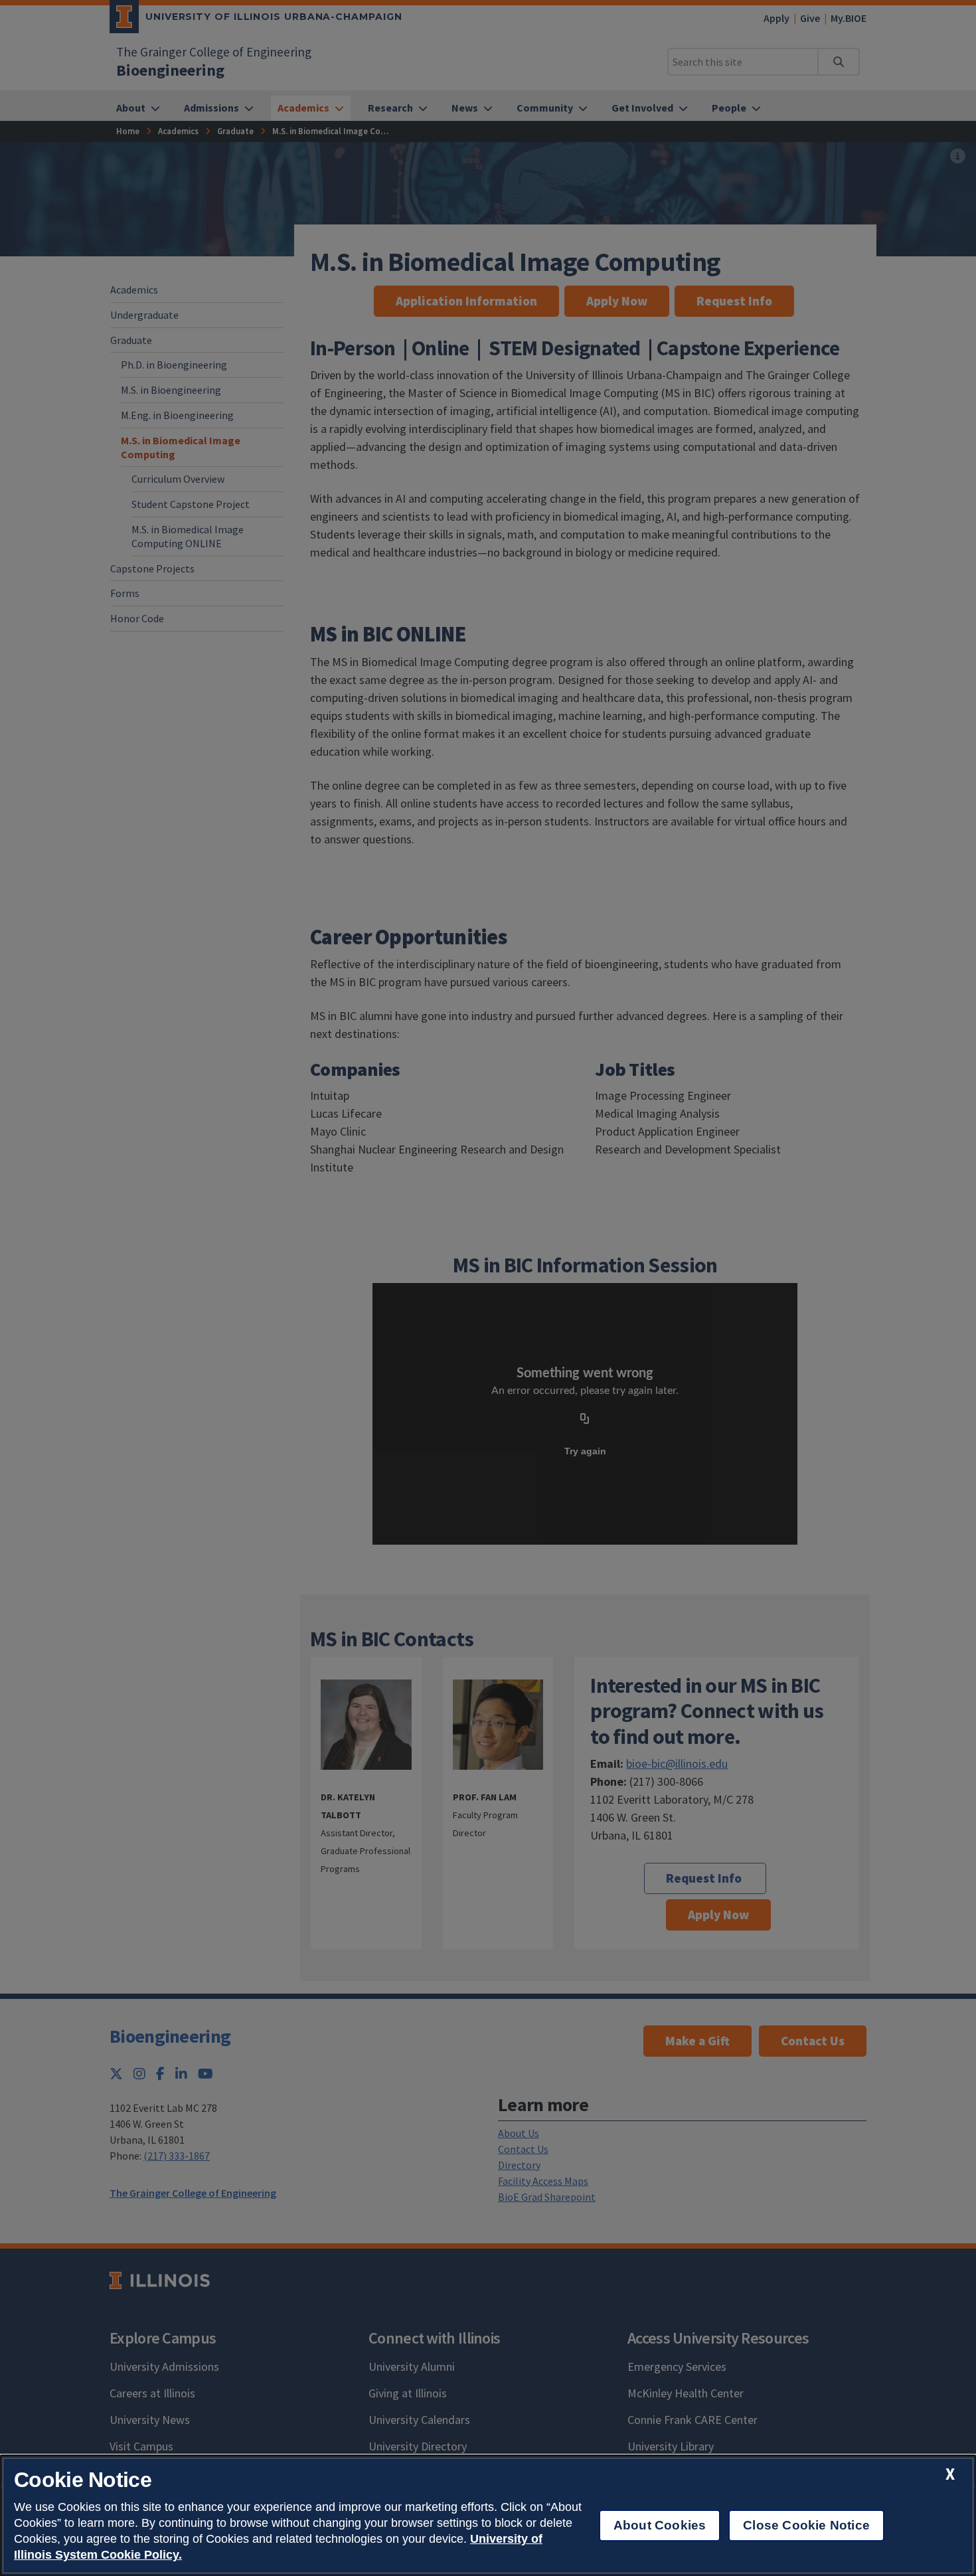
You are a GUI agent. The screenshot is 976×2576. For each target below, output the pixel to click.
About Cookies (660, 2525)
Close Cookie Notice (806, 2525)
